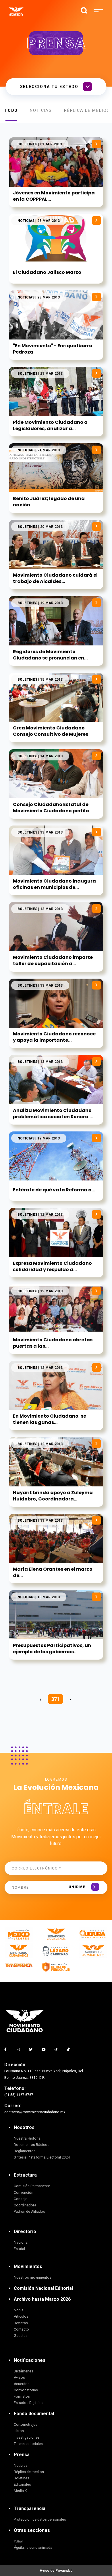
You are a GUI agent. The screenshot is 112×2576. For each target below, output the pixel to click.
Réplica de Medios (87, 110)
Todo (11, 110)
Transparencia (30, 2508)
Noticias (41, 110)
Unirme (77, 1887)
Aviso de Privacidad (56, 2571)
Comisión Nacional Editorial (43, 2288)
